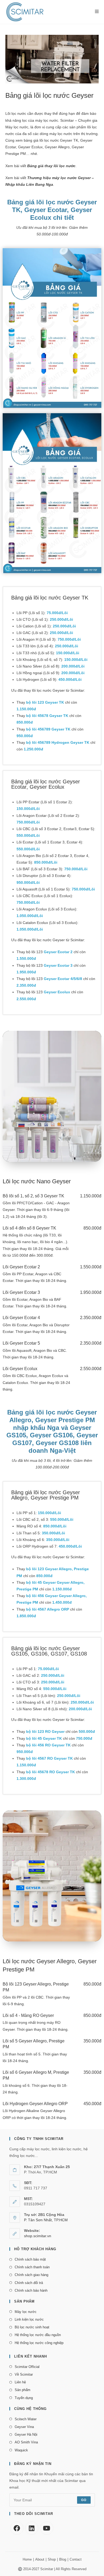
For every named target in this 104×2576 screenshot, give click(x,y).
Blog (63, 2559)
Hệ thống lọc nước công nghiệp (39, 2343)
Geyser (66, 140)
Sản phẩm (23, 2390)
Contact (76, 2559)
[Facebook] (17, 2528)
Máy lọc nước (26, 2312)
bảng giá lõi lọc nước (41, 140)
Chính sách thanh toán (32, 2267)
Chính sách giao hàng (31, 2275)
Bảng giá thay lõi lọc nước (51, 166)
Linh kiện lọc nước (29, 2319)
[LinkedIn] (32, 2528)
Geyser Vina (24, 2427)
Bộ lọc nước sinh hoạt (32, 2327)
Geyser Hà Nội (26, 2434)
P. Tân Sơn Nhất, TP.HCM (46, 2220)
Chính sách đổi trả (29, 2283)
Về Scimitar (24, 2374)
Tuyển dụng (24, 2398)
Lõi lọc (11, 113)
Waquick (21, 2450)
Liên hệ (20, 2382)
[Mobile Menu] (95, 12)
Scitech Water (26, 2419)
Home (27, 2559)
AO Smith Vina (26, 2442)
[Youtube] (47, 2528)
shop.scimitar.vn (38, 2236)
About (40, 2559)
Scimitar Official (27, 2367)
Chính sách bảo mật (30, 2259)
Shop (52, 2559)
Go (84, 2500)
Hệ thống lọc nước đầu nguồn (38, 2335)
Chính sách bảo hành (31, 2290)
